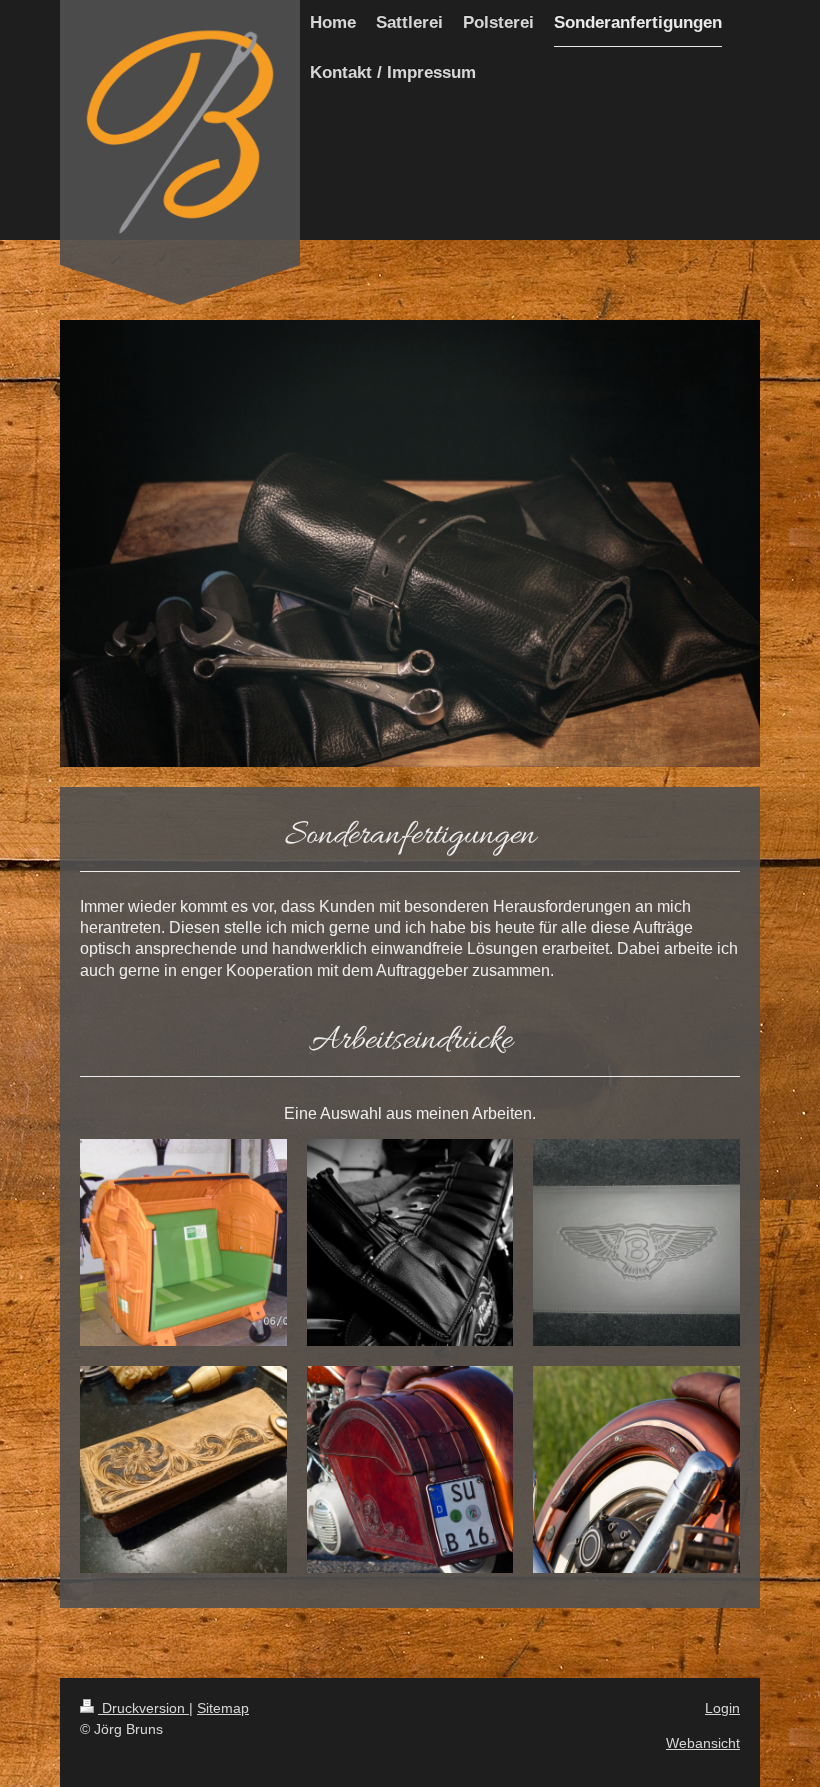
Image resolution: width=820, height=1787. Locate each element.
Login (722, 1708)
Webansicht (703, 1743)
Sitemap (223, 1708)
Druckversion (143, 1708)
